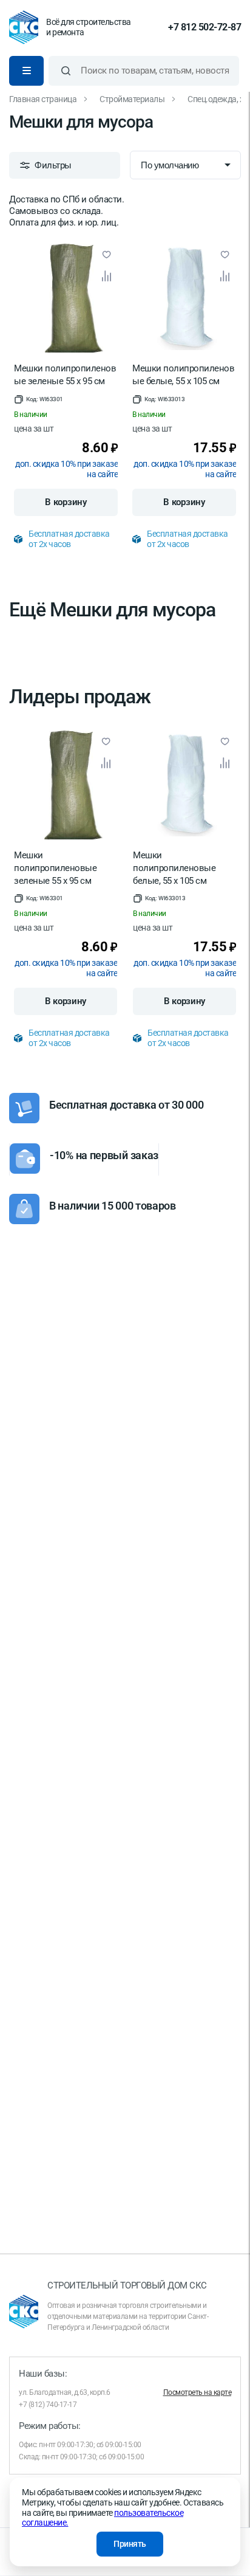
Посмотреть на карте (198, 2392)
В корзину (66, 502)
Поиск (66, 71)
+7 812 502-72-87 (204, 27)
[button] (39, 399)
